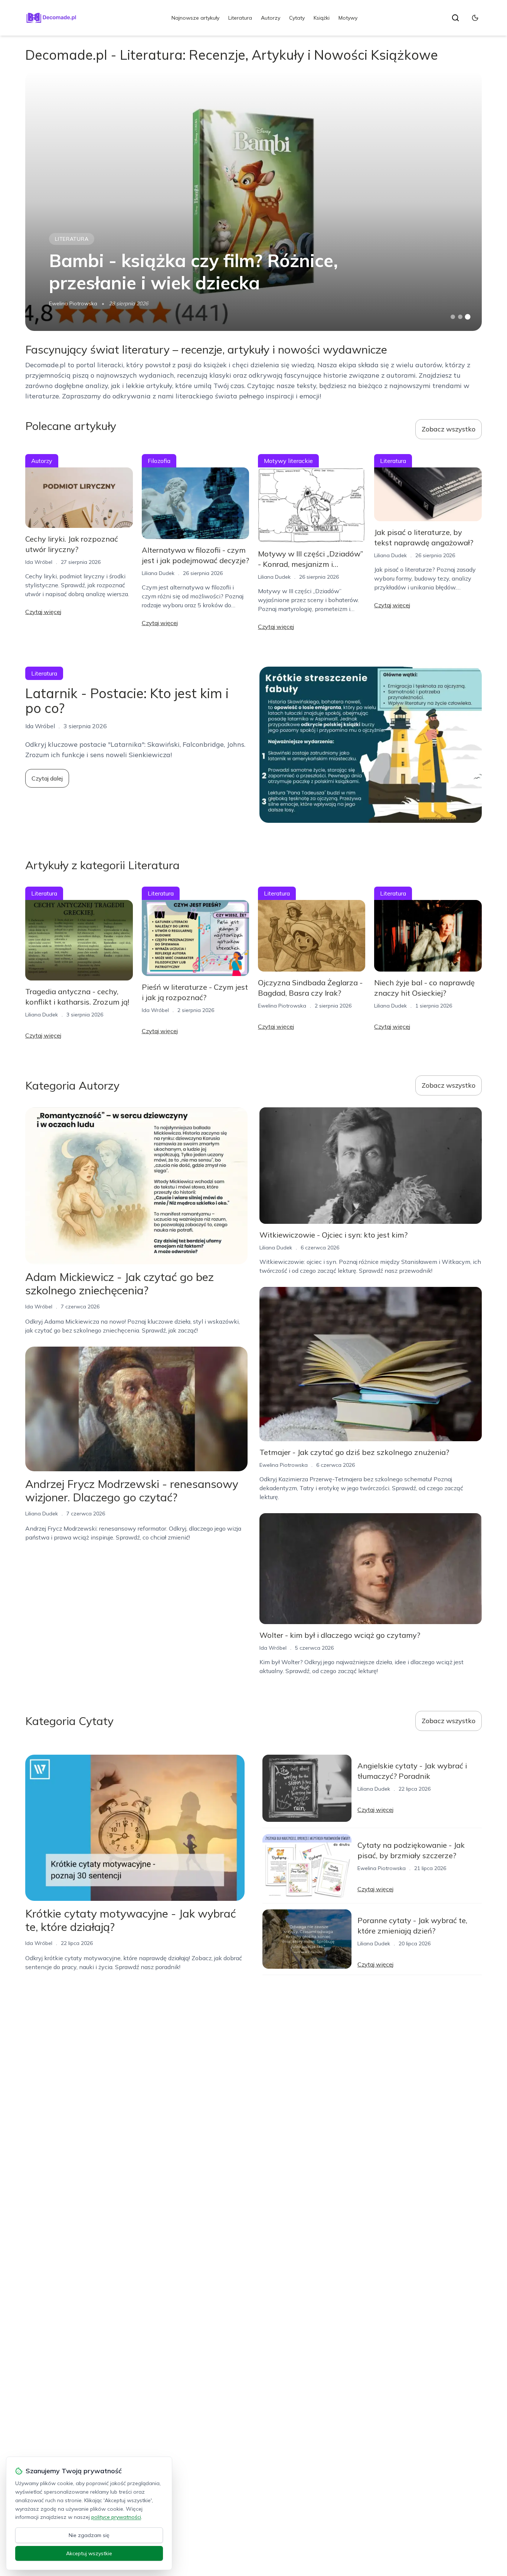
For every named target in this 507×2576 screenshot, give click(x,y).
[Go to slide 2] (460, 317)
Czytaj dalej (47, 778)
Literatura (240, 18)
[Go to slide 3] (467, 317)
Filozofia (159, 461)
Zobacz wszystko (449, 429)
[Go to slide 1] (453, 317)
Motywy (348, 18)
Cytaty (297, 18)
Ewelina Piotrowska (73, 303)
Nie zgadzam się (89, 2535)
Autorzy (271, 18)
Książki (322, 18)
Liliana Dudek (158, 573)
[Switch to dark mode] (475, 18)
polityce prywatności (116, 2517)
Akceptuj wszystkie (89, 2553)
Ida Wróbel (39, 562)
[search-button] (455, 18)
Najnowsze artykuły (195, 18)
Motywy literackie (288, 461)
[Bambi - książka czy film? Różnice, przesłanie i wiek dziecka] (253, 201)
